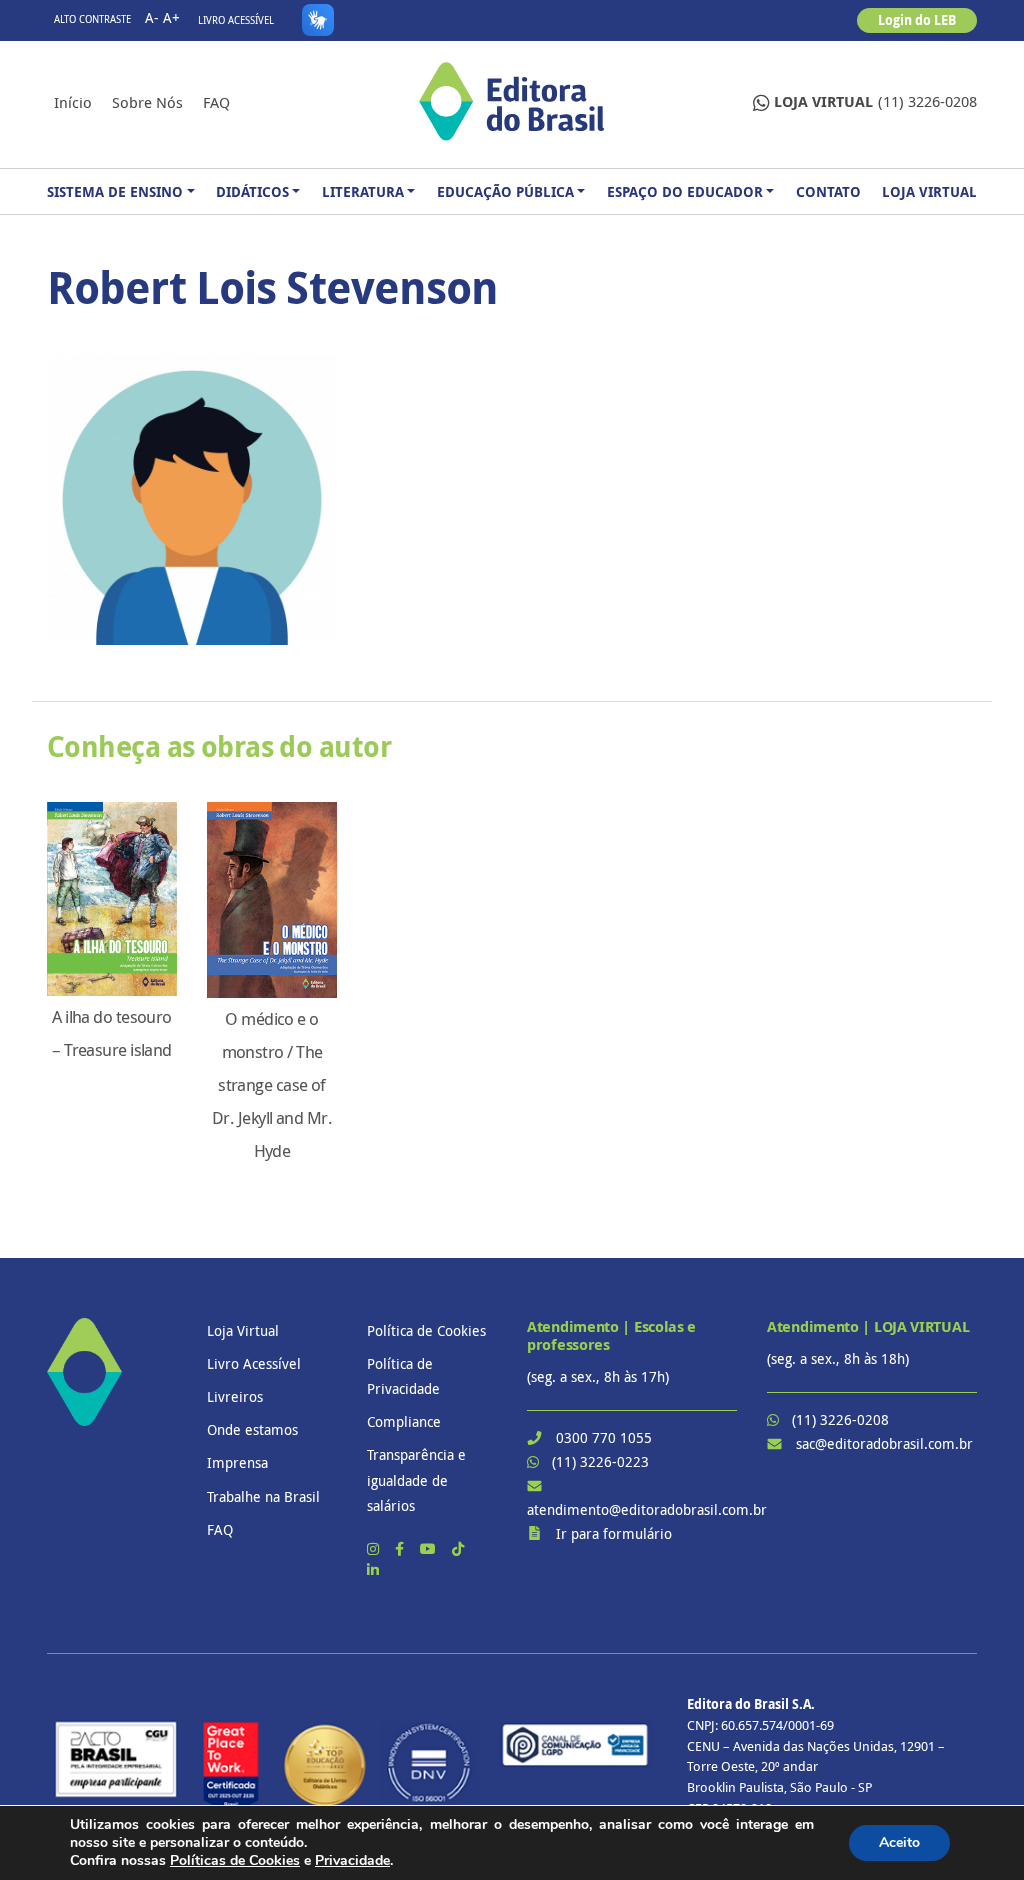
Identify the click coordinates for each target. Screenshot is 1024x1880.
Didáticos (252, 191)
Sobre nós (147, 102)
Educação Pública (505, 191)
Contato (828, 191)
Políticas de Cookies (235, 1860)
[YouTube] (430, 1548)
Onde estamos (252, 1429)
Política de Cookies (426, 1330)
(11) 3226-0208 (875, 101)
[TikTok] (458, 1548)
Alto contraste (92, 19)
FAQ (216, 102)
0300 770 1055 (604, 1437)
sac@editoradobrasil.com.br (884, 1443)
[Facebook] (401, 1548)
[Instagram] (375, 1548)
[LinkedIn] (373, 1569)
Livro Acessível (236, 20)
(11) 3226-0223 (600, 1461)
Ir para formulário (614, 1533)
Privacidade (352, 1860)
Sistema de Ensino (115, 191)
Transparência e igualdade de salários (416, 1479)
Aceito (899, 1842)
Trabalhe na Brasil (263, 1496)
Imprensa (237, 1462)
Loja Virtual (929, 191)
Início (73, 102)
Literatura (363, 191)
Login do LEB (917, 20)
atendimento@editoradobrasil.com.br (647, 1509)
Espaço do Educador (685, 191)
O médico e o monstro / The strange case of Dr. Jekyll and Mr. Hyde (272, 1085)
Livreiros (235, 1396)
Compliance (404, 1421)
